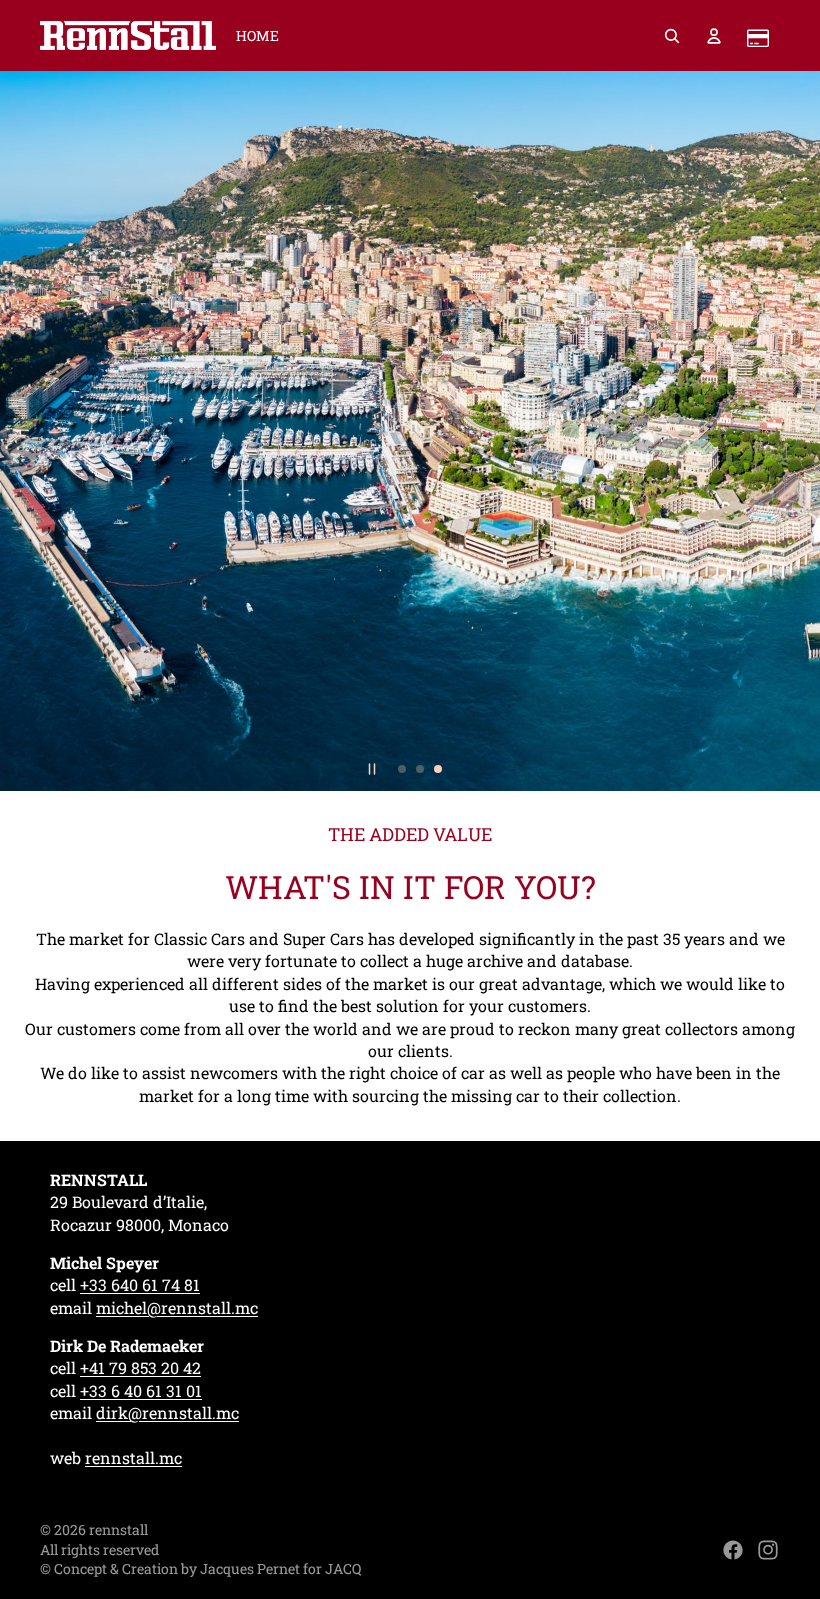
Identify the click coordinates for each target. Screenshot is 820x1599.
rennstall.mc (133, 1457)
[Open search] (672, 36)
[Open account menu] (714, 36)
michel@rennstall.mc (177, 1307)
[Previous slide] (24, 431)
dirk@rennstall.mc (167, 1412)
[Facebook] (733, 1550)
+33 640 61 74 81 (140, 1284)
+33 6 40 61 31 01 (141, 1390)
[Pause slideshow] (372, 769)
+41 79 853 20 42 (140, 1367)
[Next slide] (796, 431)
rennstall (118, 1529)
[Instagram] (768, 1550)
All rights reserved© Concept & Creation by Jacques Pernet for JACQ (200, 1559)
